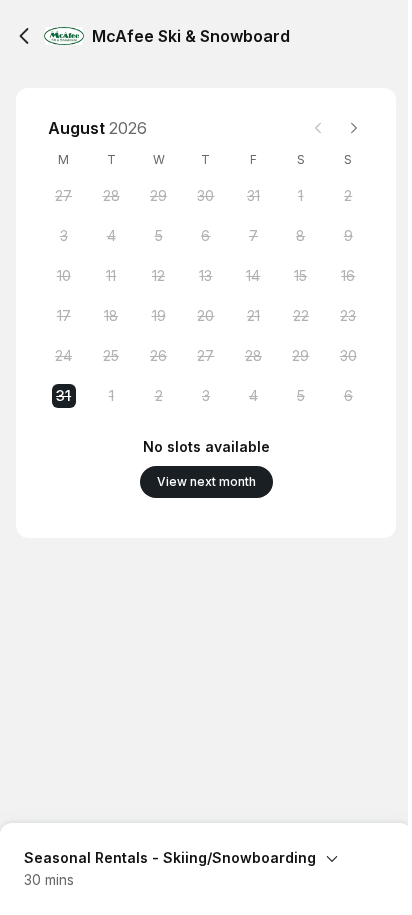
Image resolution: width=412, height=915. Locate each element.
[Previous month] (318, 128)
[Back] (24, 36)
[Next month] (354, 128)
